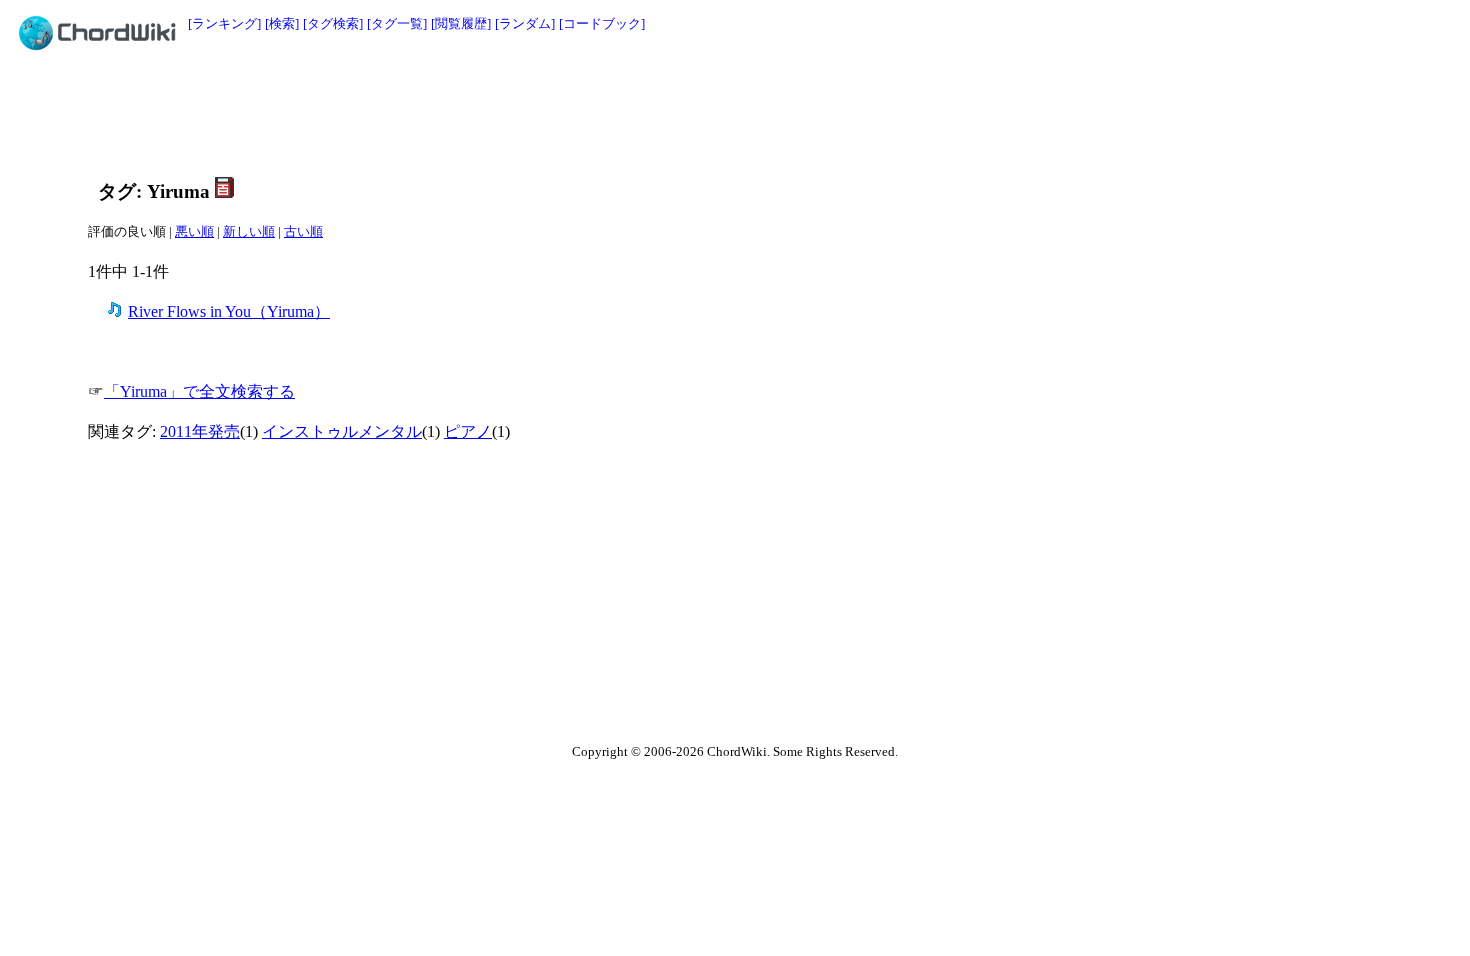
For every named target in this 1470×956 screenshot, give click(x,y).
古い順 (303, 231)
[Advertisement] (690, 112)
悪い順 (194, 231)
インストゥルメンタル (342, 431)
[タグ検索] (333, 23)
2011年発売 (200, 431)
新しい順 (249, 231)
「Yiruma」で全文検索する (199, 391)
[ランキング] (224, 23)
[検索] (282, 23)
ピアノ (468, 431)
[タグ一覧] (397, 23)
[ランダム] (525, 23)
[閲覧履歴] (461, 23)
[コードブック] (602, 23)
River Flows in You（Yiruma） (229, 311)
